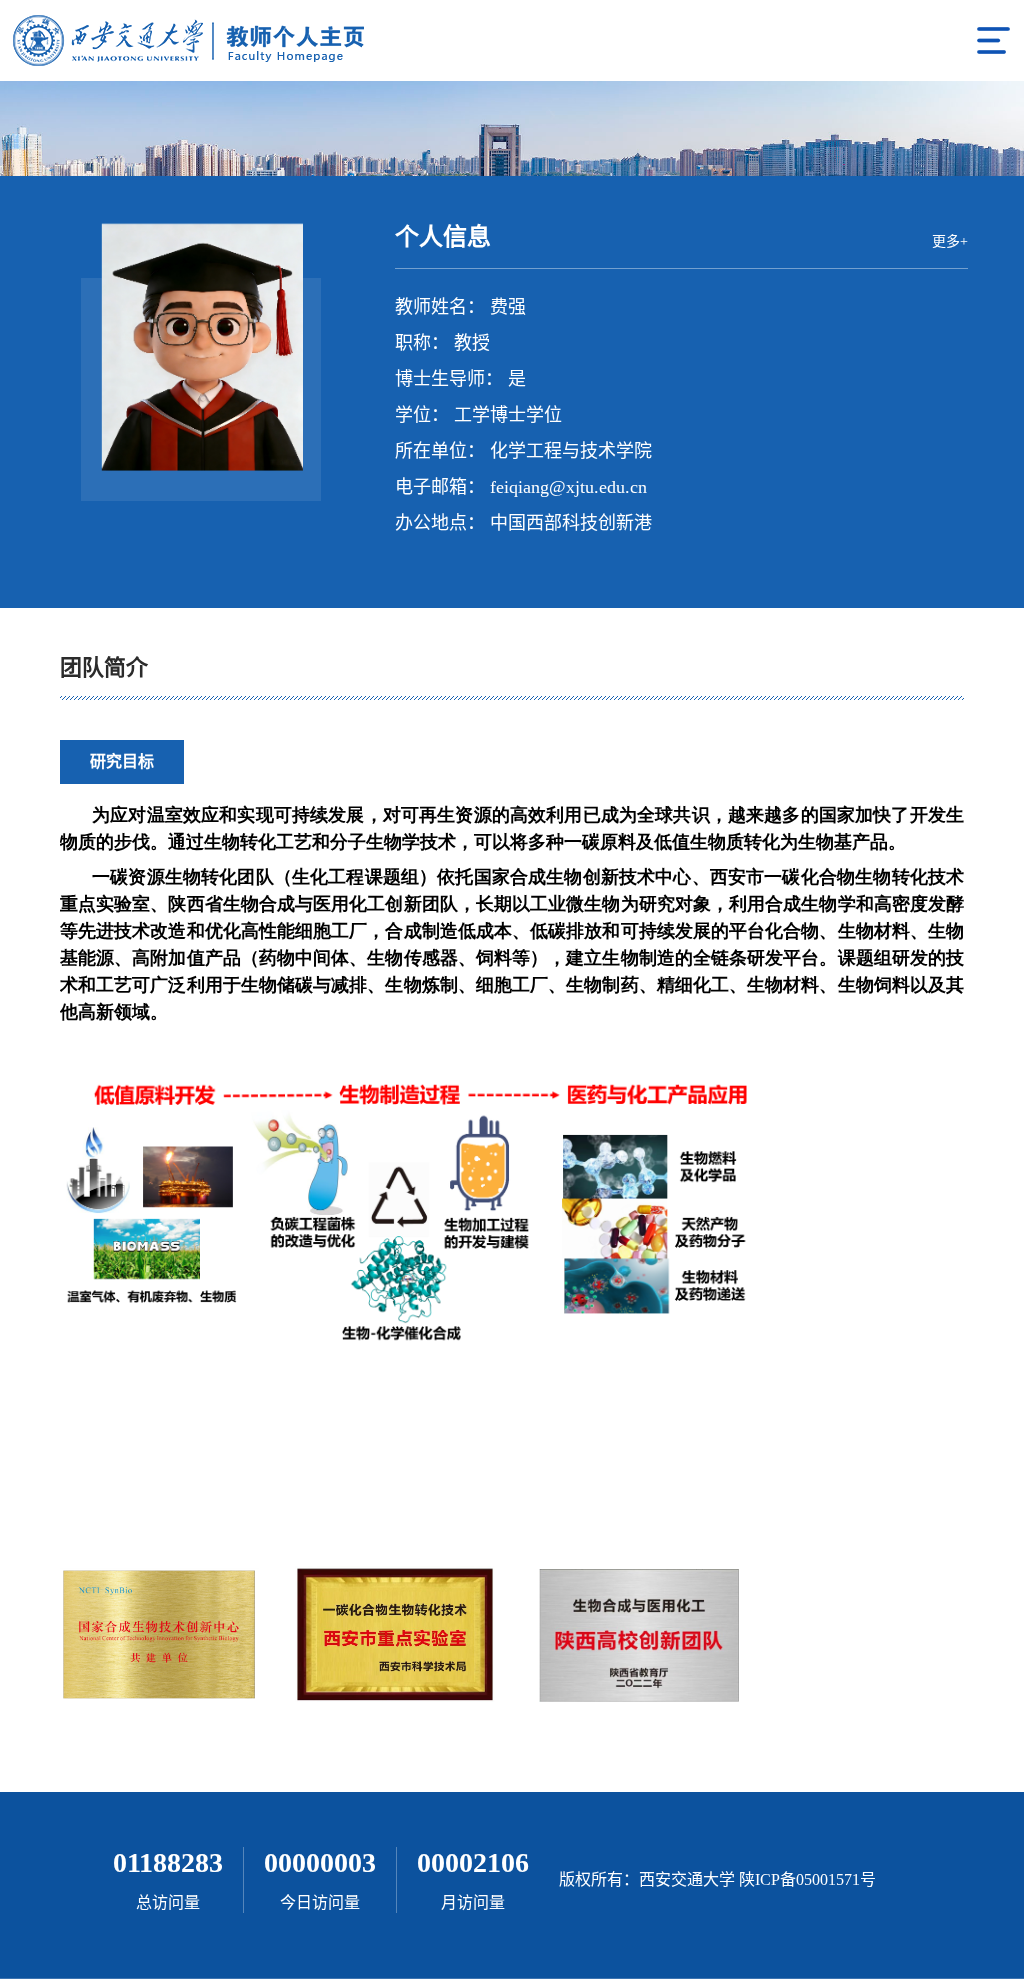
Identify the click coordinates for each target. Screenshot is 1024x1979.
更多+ (950, 241)
